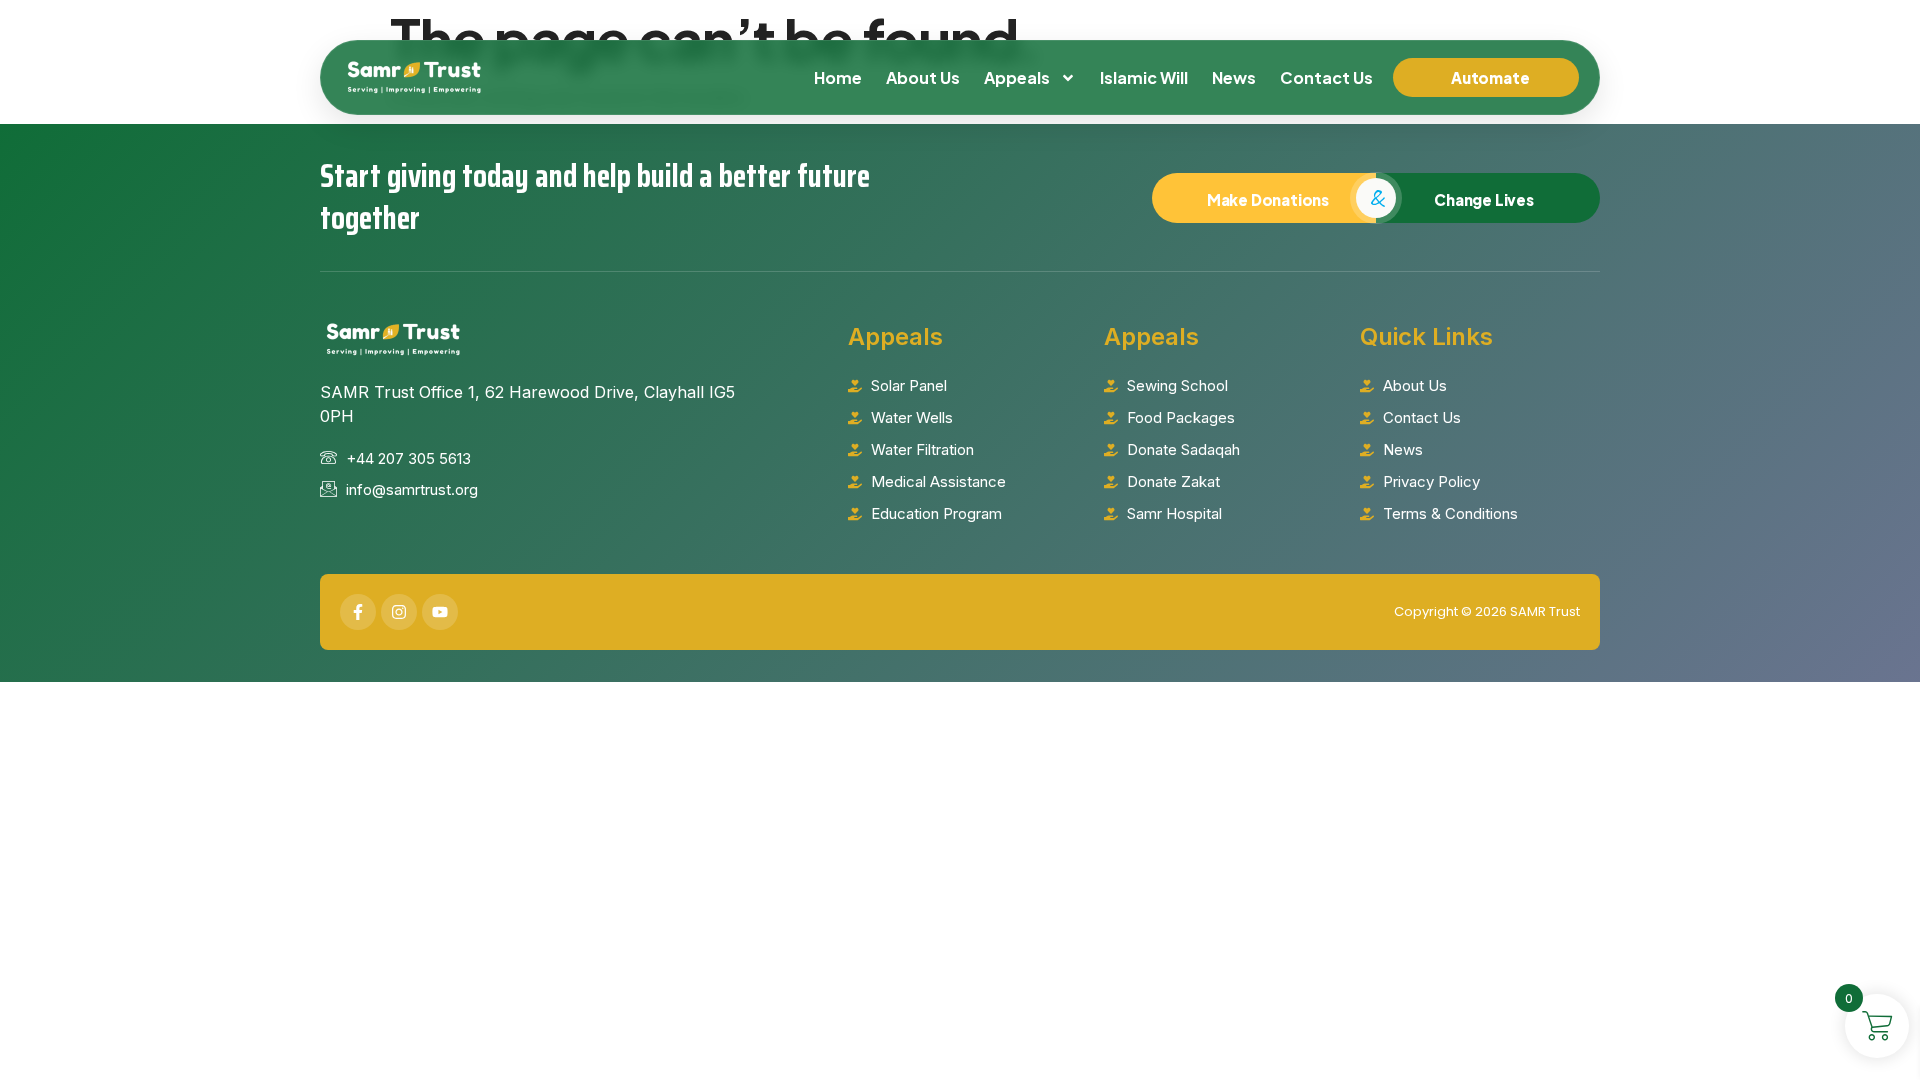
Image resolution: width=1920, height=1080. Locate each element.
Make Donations (1268, 199)
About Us (923, 77)
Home (838, 77)
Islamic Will (1144, 77)
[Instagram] (399, 612)
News (1234, 77)
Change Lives (1484, 199)
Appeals (1017, 77)
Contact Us (1326, 77)
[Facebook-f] (358, 612)
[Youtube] (440, 612)
